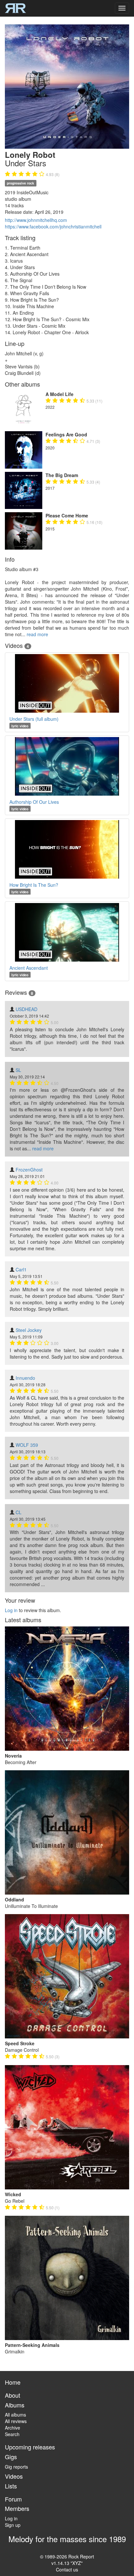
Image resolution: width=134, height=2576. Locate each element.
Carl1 (21, 1269)
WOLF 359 (27, 1445)
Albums (15, 2405)
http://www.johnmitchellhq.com (36, 220)
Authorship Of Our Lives (34, 802)
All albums (15, 2415)
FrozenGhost (29, 1170)
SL (18, 1070)
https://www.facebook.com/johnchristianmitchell (53, 226)
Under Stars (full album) (34, 719)
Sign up (13, 2525)
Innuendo (25, 1378)
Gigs (11, 2457)
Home (13, 2382)
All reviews (16, 2421)
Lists (11, 2486)
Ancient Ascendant (29, 968)
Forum (13, 2499)
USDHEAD (27, 1009)
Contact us (67, 2569)
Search (12, 2434)
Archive (13, 2428)
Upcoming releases (30, 2447)
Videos (14, 2476)
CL (19, 1512)
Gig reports (16, 2467)
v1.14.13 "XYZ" (67, 2563)
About (13, 2395)
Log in (11, 1610)
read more (37, 634)
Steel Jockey (29, 1330)
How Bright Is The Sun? (34, 885)
